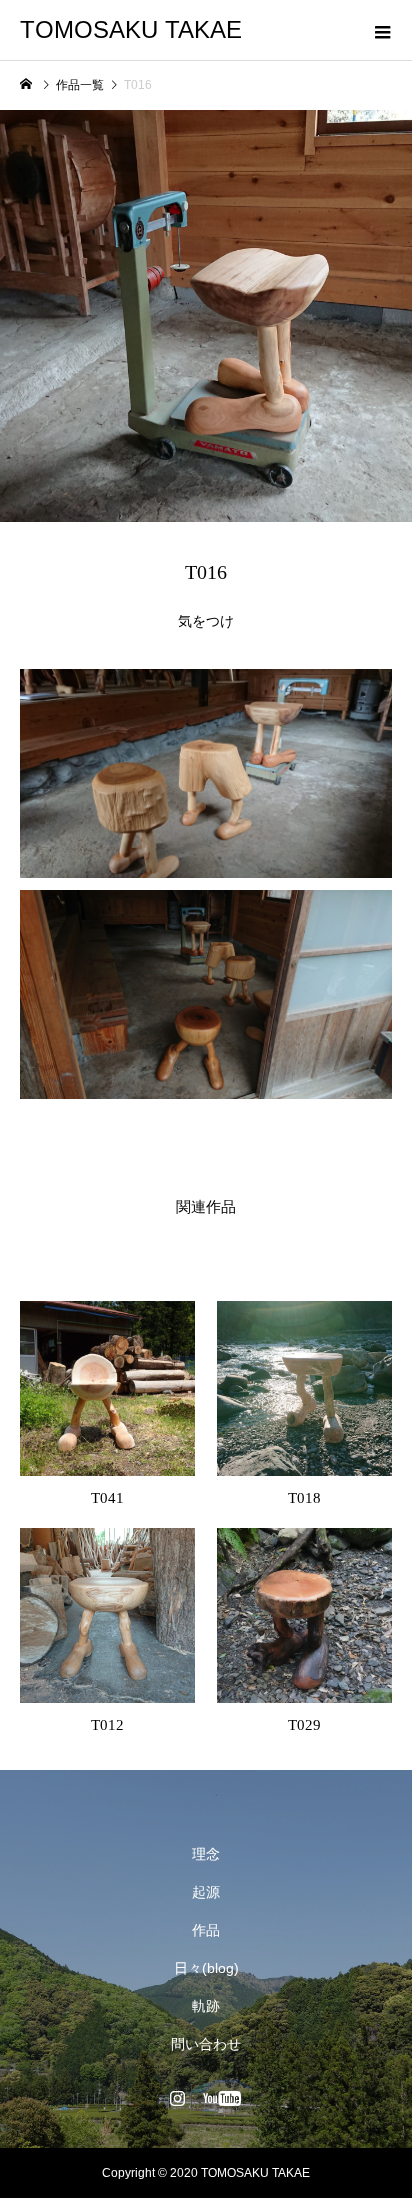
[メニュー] (382, 30)
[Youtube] (222, 2098)
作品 (206, 1930)
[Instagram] (178, 2098)
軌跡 (206, 2006)
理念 (206, 1854)
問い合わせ (206, 2044)
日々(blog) (206, 1968)
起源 (206, 1892)
